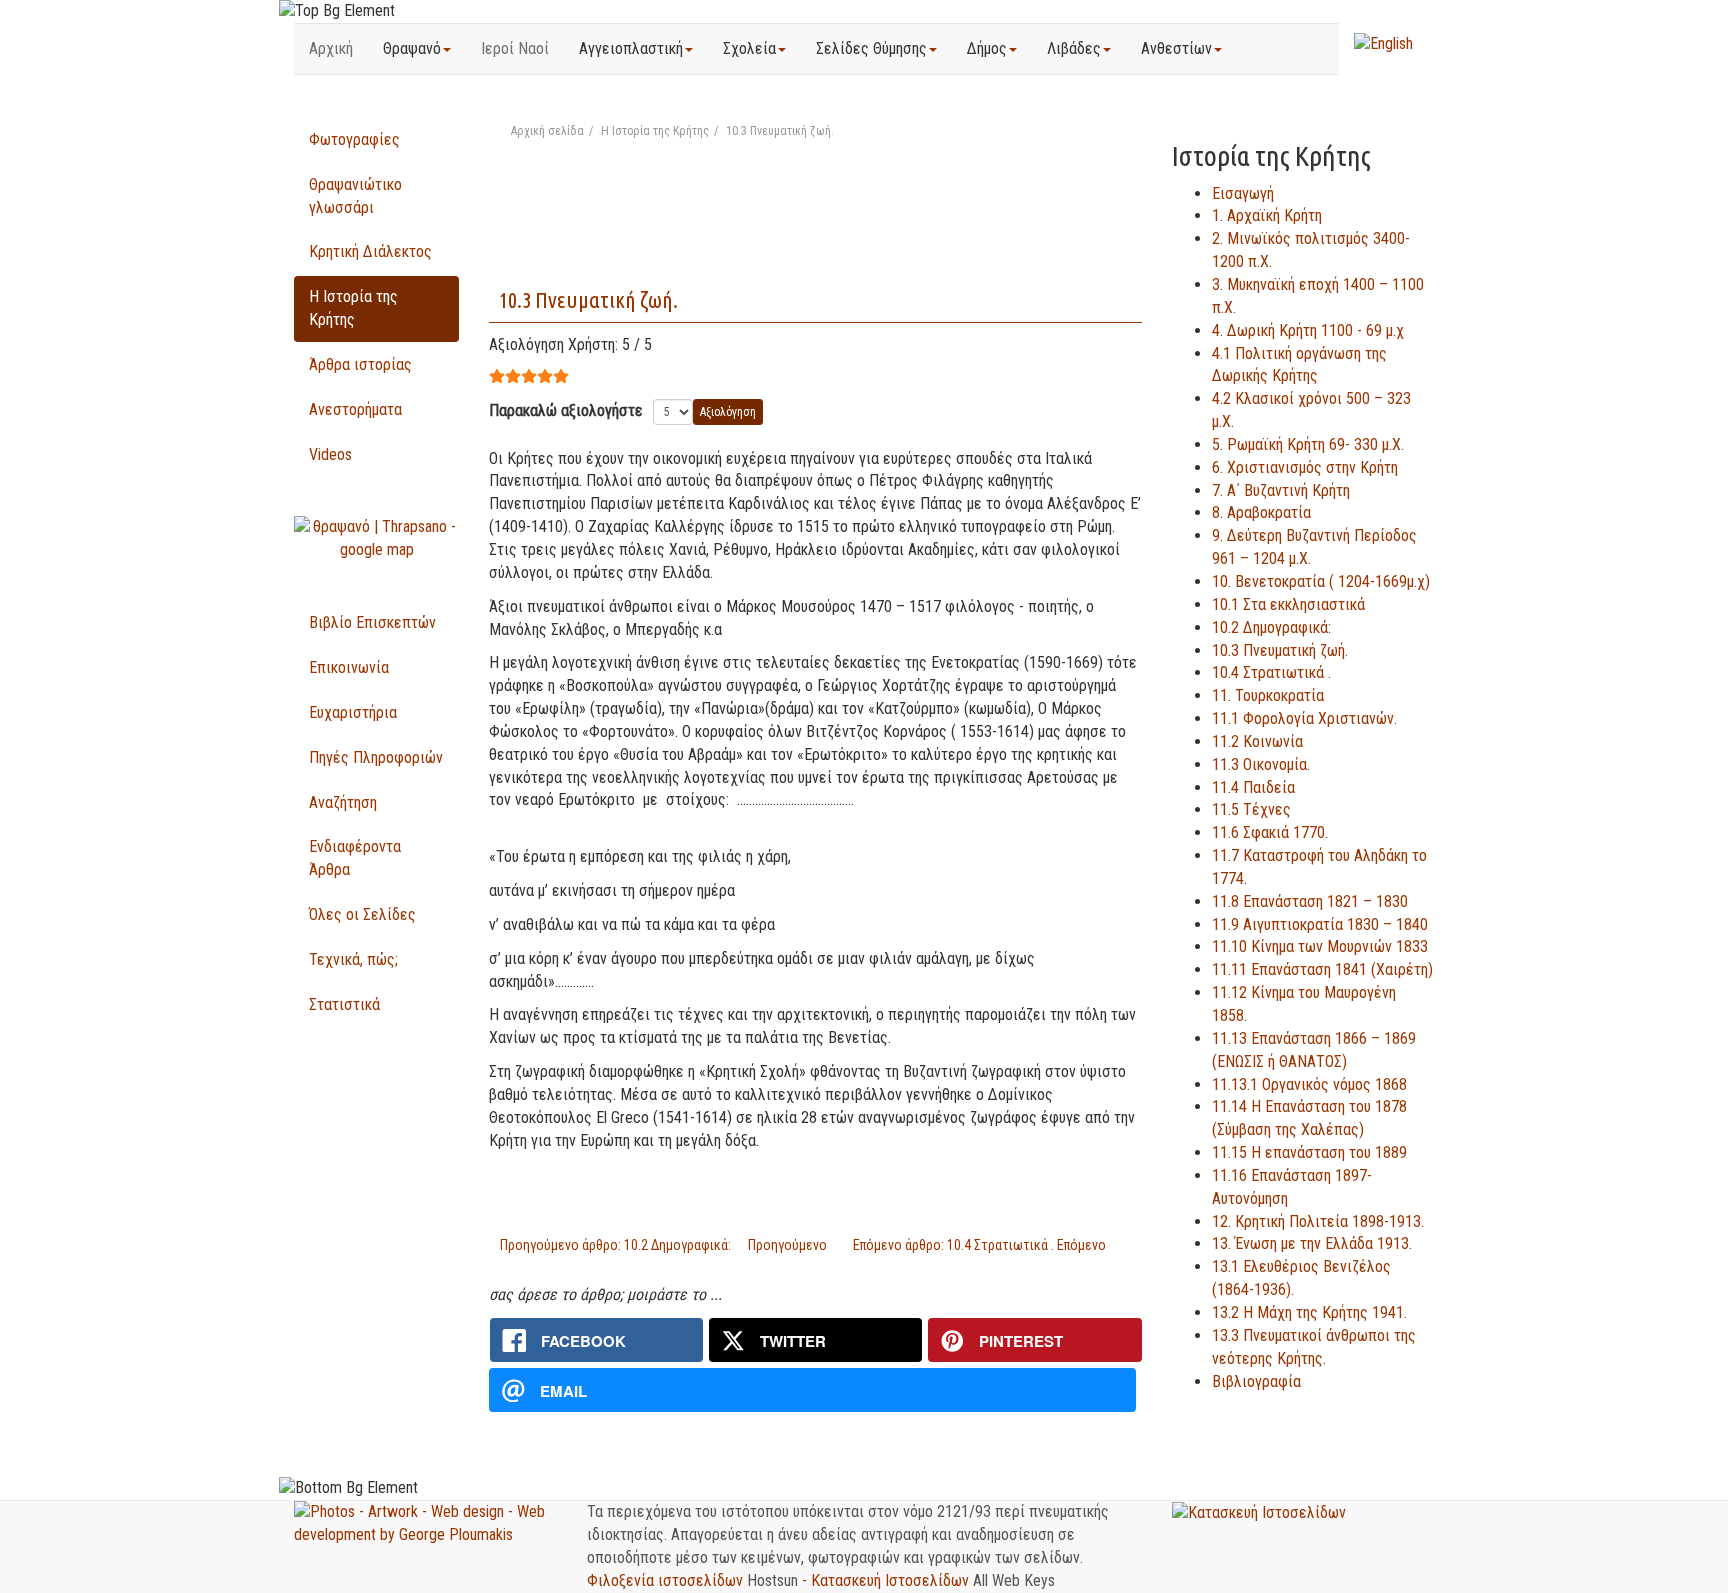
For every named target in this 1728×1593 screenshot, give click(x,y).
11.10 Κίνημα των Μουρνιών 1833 (1320, 946)
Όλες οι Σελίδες (362, 914)
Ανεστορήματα (355, 409)
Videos (330, 454)
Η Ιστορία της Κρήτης (655, 131)
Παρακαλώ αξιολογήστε (566, 410)
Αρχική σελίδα (547, 131)
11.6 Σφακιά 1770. (1270, 832)
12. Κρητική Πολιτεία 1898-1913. (1318, 1221)
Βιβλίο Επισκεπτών (372, 622)
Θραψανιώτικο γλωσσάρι (355, 196)
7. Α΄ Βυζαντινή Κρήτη (1281, 490)
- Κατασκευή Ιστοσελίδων (887, 1580)
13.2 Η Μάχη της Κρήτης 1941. (1309, 1312)
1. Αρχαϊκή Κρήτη (1267, 215)
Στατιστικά (344, 1004)
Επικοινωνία (349, 667)
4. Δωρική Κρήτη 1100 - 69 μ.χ (1308, 330)
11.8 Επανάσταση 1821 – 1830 (1310, 901)
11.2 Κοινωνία (1257, 741)
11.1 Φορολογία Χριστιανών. (1304, 718)
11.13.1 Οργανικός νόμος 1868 (1309, 1084)
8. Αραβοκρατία (1261, 512)
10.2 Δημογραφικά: (1271, 627)
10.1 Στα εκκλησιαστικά (1288, 604)
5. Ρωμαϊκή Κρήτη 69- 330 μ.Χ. (1308, 444)
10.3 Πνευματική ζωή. (588, 299)
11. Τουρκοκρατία (1268, 695)
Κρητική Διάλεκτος (370, 251)
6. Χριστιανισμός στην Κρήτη (1305, 467)
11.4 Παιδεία (1253, 787)
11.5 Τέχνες (1251, 809)
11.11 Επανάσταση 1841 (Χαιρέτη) (1322, 969)
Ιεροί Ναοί (515, 48)
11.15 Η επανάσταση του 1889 (1309, 1152)
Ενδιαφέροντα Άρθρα (355, 858)
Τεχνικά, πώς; (353, 959)
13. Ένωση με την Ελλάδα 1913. (1312, 1243)
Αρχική (331, 48)
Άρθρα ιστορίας (360, 364)
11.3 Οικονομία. (1261, 764)
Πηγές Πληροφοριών (376, 757)
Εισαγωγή (1243, 193)
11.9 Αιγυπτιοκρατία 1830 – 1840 (1320, 924)
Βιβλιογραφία (1256, 1381)
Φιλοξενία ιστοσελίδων (667, 1580)
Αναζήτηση (343, 802)
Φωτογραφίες (354, 139)
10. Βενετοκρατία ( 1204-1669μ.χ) (1321, 581)
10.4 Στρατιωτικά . (1271, 672)
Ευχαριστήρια (353, 712)
